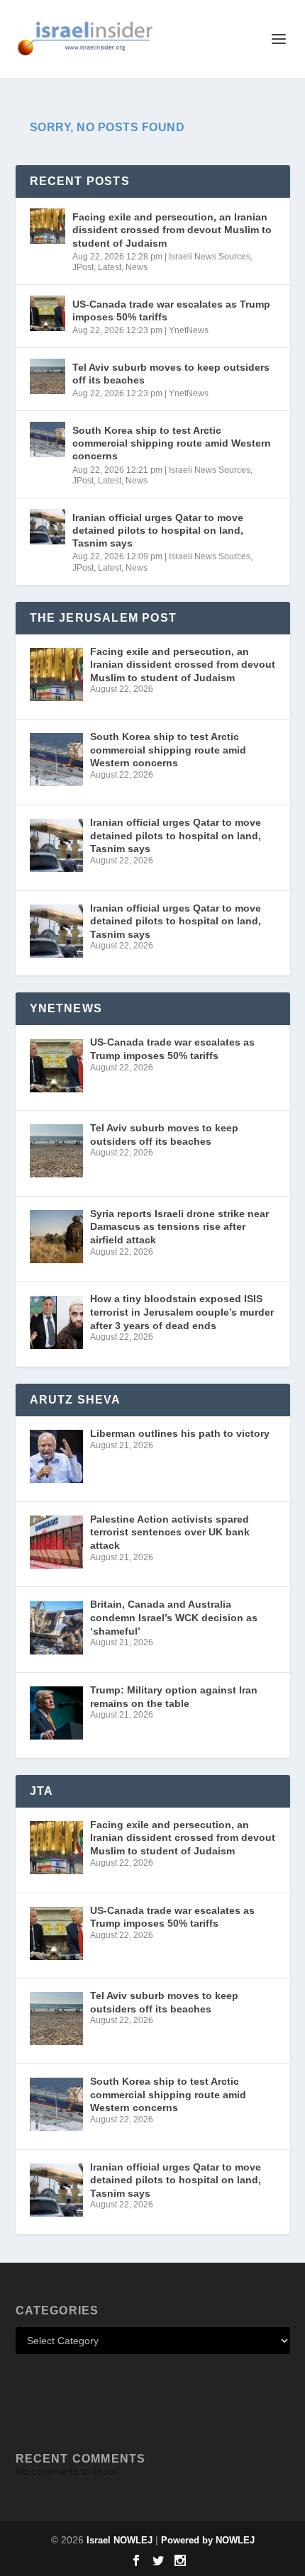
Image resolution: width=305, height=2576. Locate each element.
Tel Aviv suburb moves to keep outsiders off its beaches (171, 374)
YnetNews (189, 330)
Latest (110, 267)
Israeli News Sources (210, 257)
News (137, 267)
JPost (83, 267)
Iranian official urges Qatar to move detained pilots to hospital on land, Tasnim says (158, 530)
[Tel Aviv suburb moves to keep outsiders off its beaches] (48, 376)
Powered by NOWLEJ (208, 2540)
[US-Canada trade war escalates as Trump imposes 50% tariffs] (48, 313)
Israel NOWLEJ (120, 2540)
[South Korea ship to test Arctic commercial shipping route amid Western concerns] (48, 439)
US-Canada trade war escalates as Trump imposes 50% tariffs (171, 310)
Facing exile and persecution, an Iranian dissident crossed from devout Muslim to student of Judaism (172, 230)
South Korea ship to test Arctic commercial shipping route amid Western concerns (172, 443)
